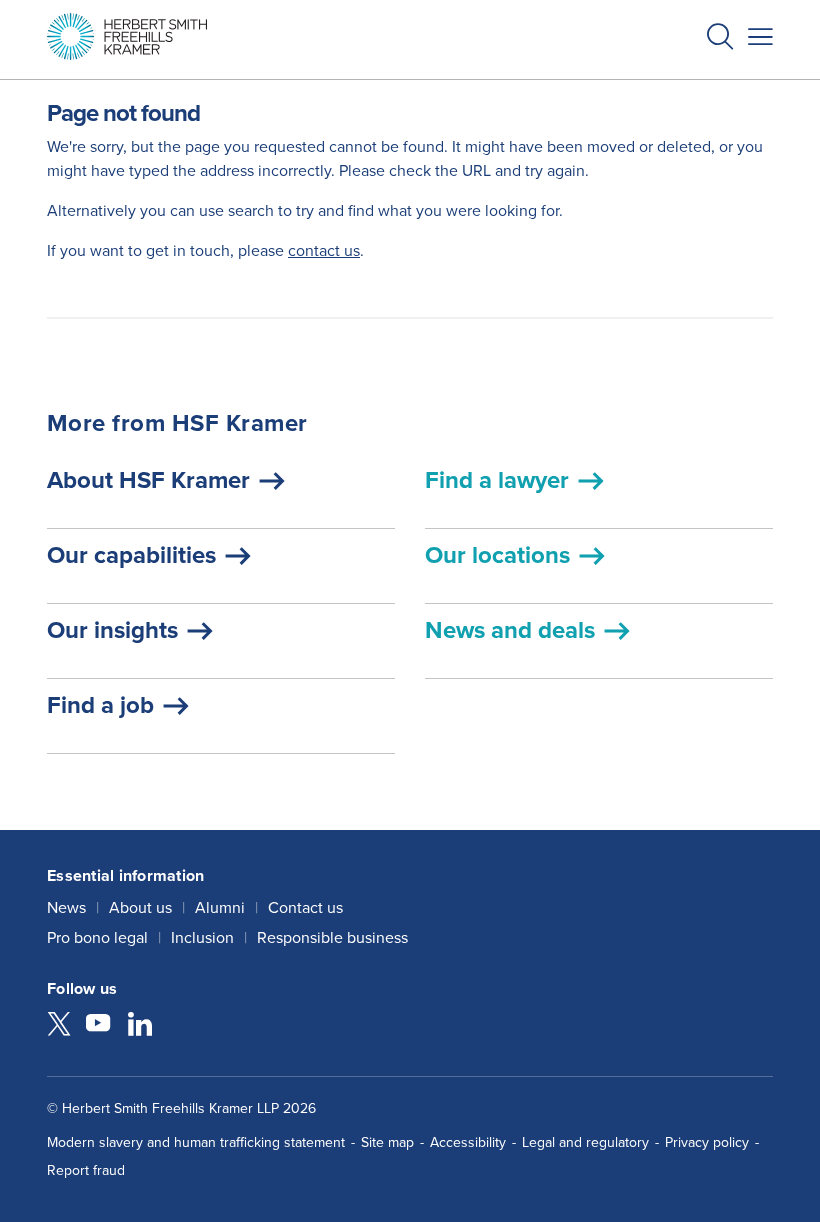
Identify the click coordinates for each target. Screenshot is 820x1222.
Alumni (220, 907)
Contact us (305, 907)
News (66, 907)
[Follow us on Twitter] (59, 1026)
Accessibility (468, 1142)
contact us (324, 250)
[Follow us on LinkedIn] (140, 1026)
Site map (387, 1142)
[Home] (127, 36)
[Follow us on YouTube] (98, 1026)
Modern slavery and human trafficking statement (196, 1142)
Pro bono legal (97, 937)
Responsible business (332, 937)
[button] (720, 39)
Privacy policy (707, 1142)
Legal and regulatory (585, 1142)
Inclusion (202, 937)
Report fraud (86, 1170)
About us (140, 907)
